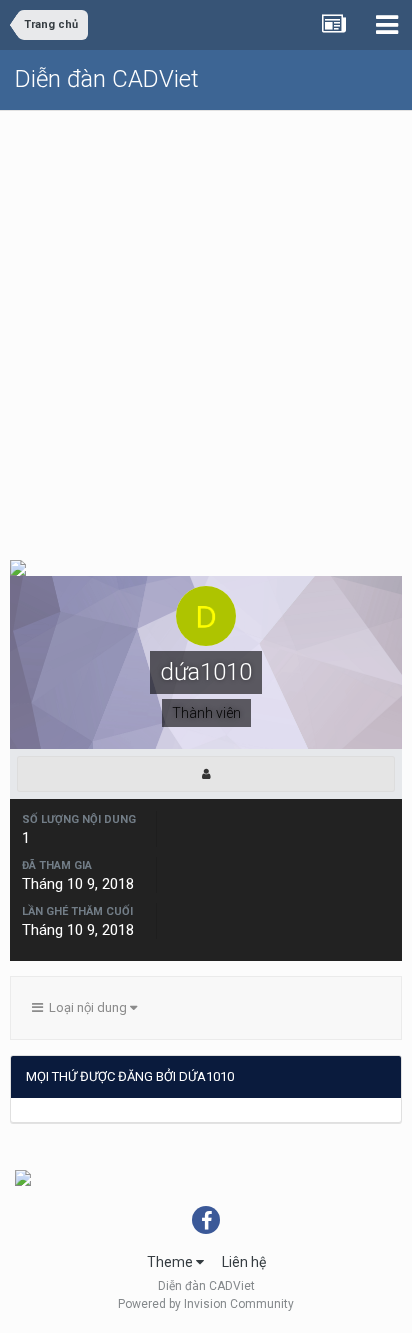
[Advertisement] (206, 327)
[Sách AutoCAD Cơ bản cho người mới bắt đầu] (23, 1177)
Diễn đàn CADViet (107, 79)
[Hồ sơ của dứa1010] (206, 774)
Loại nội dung (86, 1007)
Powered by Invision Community (206, 1304)
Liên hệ (244, 1262)
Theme (171, 1262)
